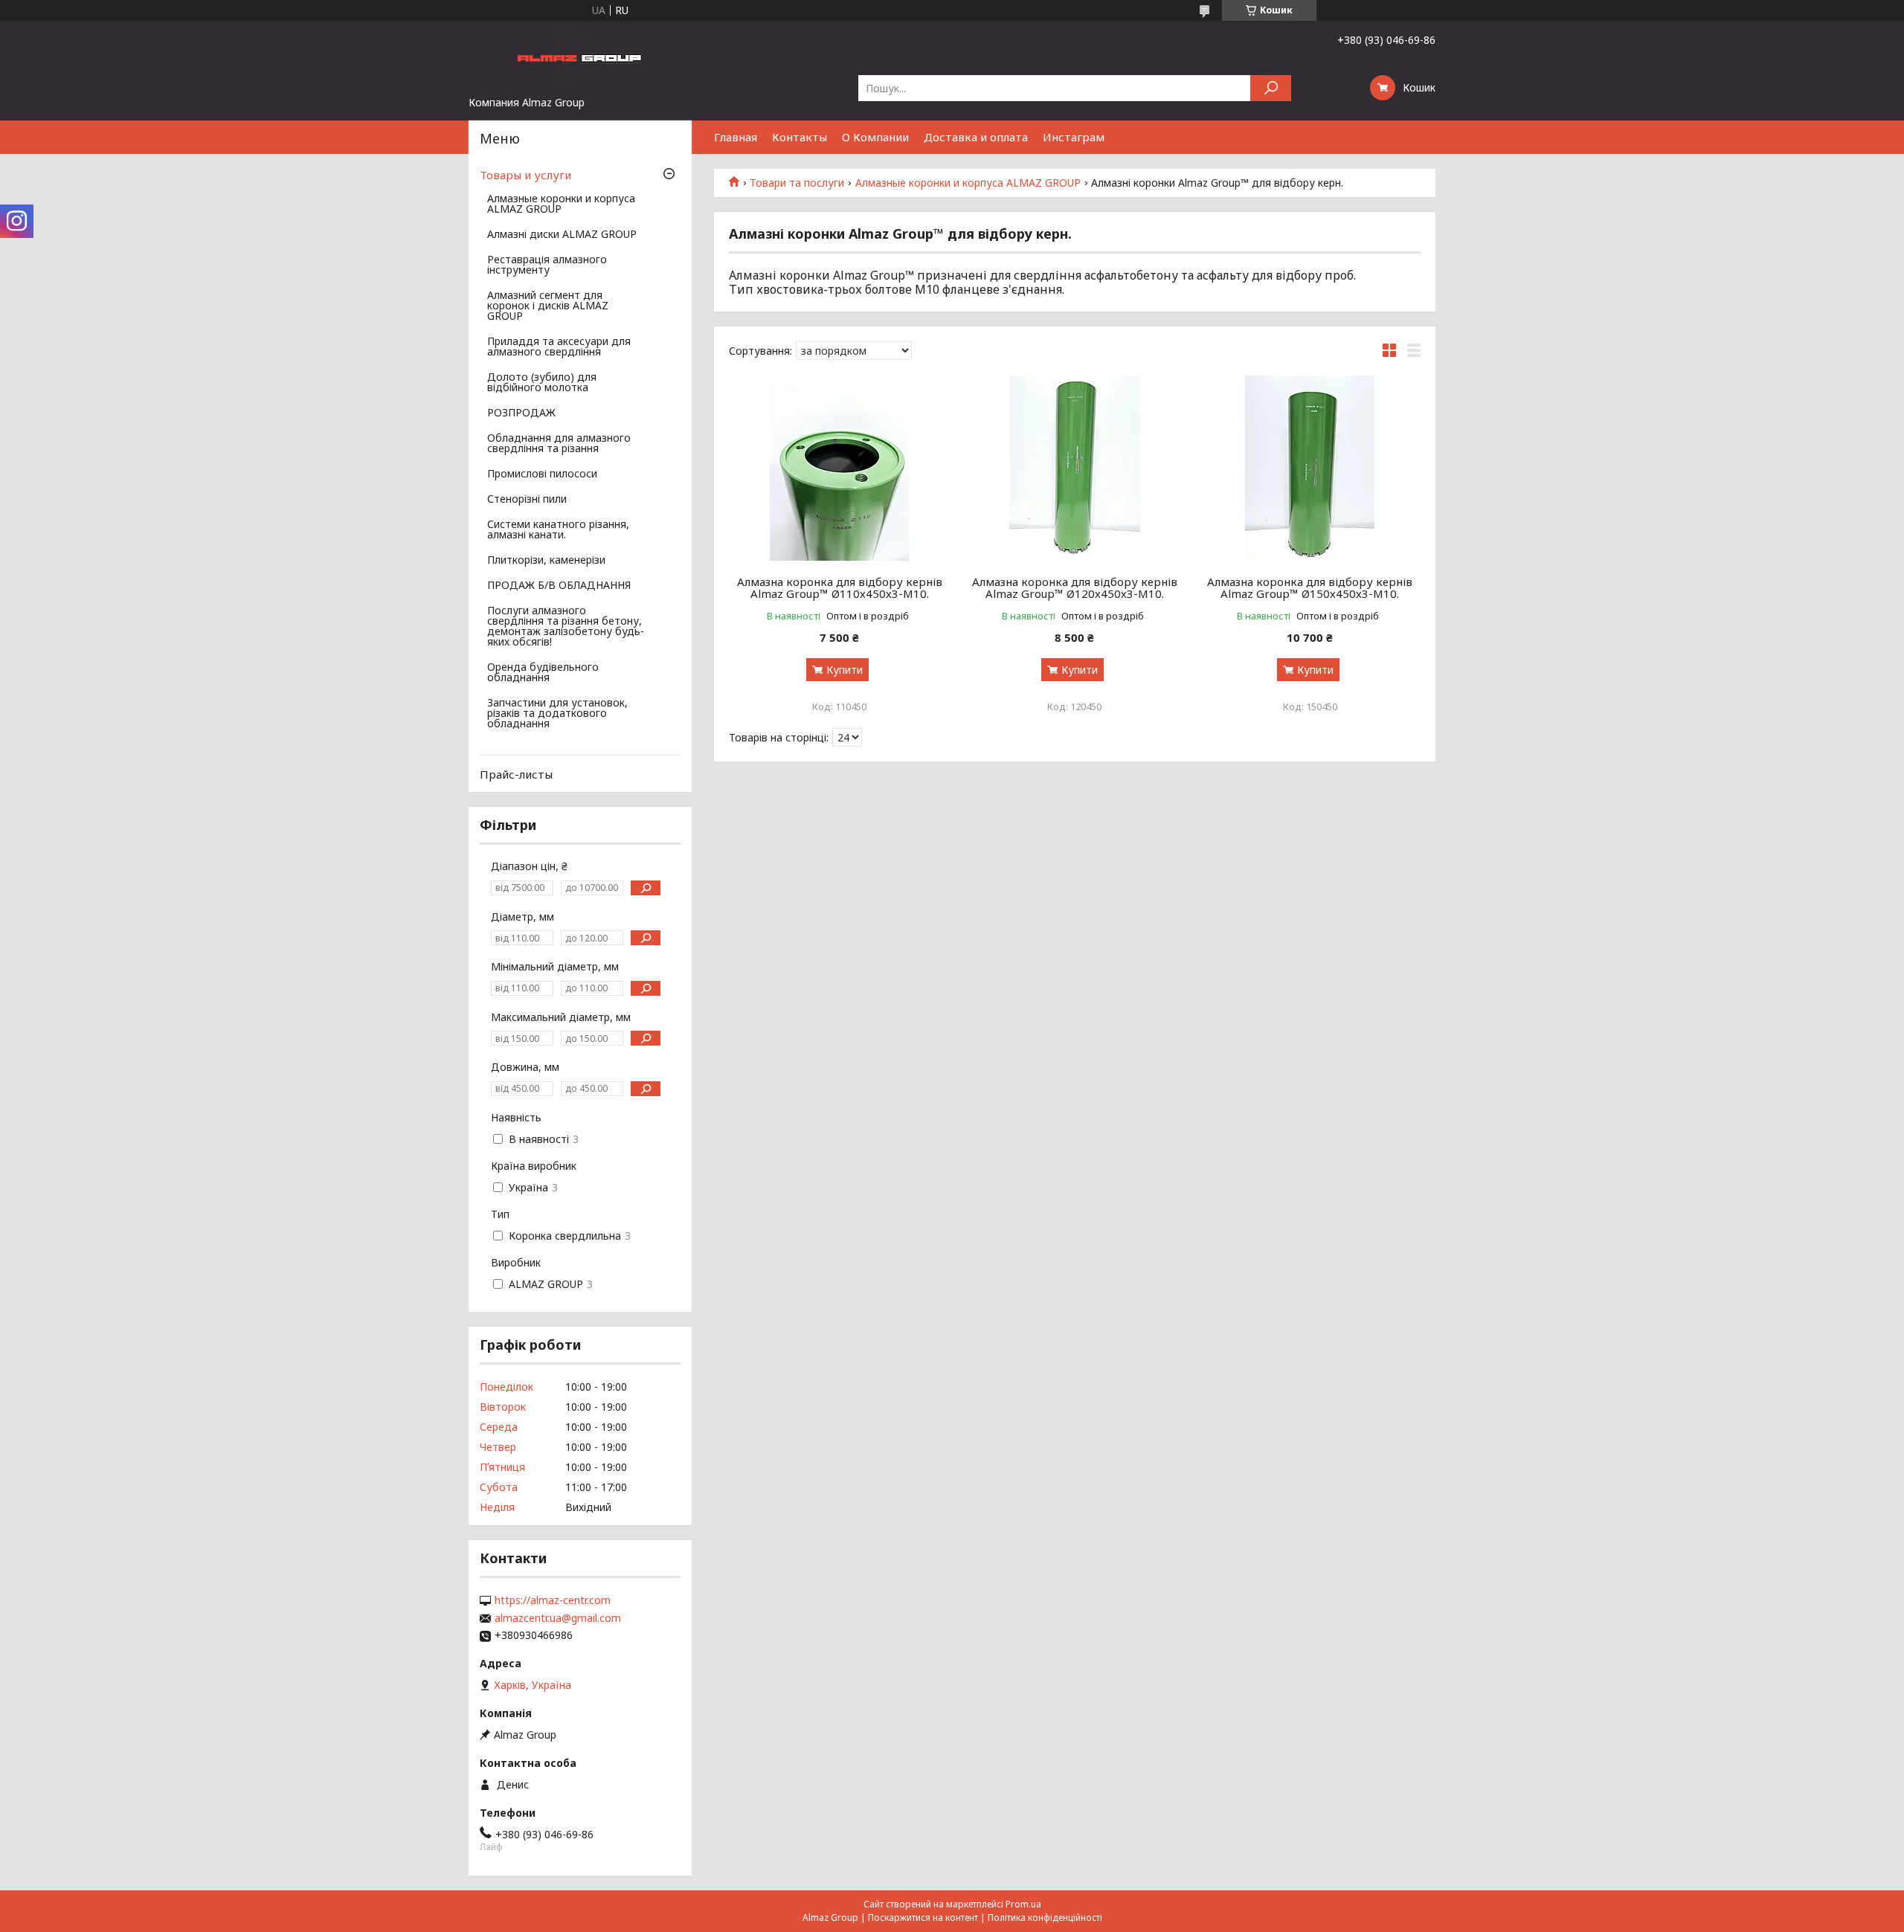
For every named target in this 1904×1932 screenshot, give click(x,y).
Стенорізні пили (527, 500)
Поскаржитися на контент (923, 1917)
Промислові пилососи (542, 474)
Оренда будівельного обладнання (543, 673)
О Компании (875, 137)
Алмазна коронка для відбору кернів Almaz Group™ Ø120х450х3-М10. (1075, 587)
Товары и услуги (525, 175)
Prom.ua (1023, 1904)
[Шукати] (1271, 88)
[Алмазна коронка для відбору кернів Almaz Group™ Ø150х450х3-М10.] (1310, 468)
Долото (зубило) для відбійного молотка (542, 383)
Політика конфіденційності (1045, 1917)
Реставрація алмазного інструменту (547, 265)
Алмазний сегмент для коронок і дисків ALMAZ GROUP (548, 306)
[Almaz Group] (580, 58)
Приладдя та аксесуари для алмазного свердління (559, 347)
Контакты (800, 137)
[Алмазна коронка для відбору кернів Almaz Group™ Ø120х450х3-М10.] (1075, 468)
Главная (736, 137)
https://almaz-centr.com (553, 1600)
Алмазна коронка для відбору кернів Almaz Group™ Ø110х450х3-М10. (840, 587)
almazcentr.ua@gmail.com (558, 1618)
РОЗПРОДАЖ (521, 413)
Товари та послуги (797, 183)
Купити (845, 670)
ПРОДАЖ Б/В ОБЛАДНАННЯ (559, 586)
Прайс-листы (516, 774)
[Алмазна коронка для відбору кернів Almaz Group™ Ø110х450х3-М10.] (839, 468)
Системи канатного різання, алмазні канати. (558, 530)
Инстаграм (1074, 137)
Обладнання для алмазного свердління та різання (559, 444)
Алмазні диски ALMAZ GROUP (562, 235)
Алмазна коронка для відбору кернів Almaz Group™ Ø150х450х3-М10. (1310, 587)
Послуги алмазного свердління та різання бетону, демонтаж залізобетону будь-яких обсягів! (566, 627)
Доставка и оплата (976, 137)
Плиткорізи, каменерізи (546, 561)
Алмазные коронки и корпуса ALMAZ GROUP (968, 183)
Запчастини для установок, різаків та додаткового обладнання (557, 714)
